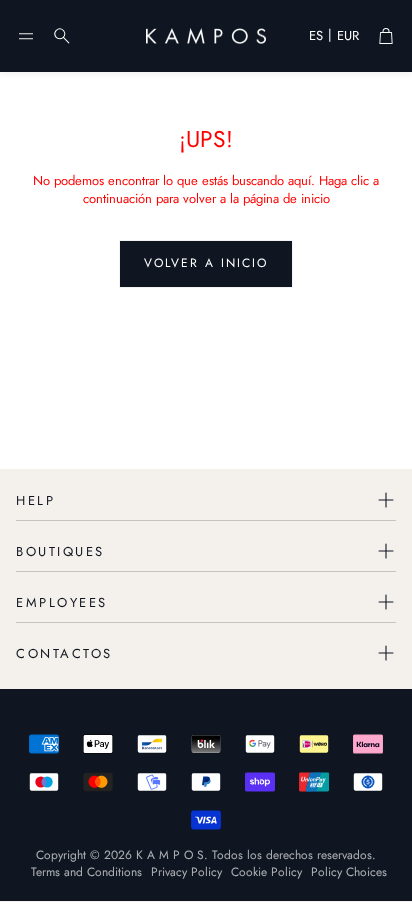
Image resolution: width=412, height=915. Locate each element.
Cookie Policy (266, 872)
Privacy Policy (186, 872)
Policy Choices (349, 872)
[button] (26, 36)
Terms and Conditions (86, 872)
